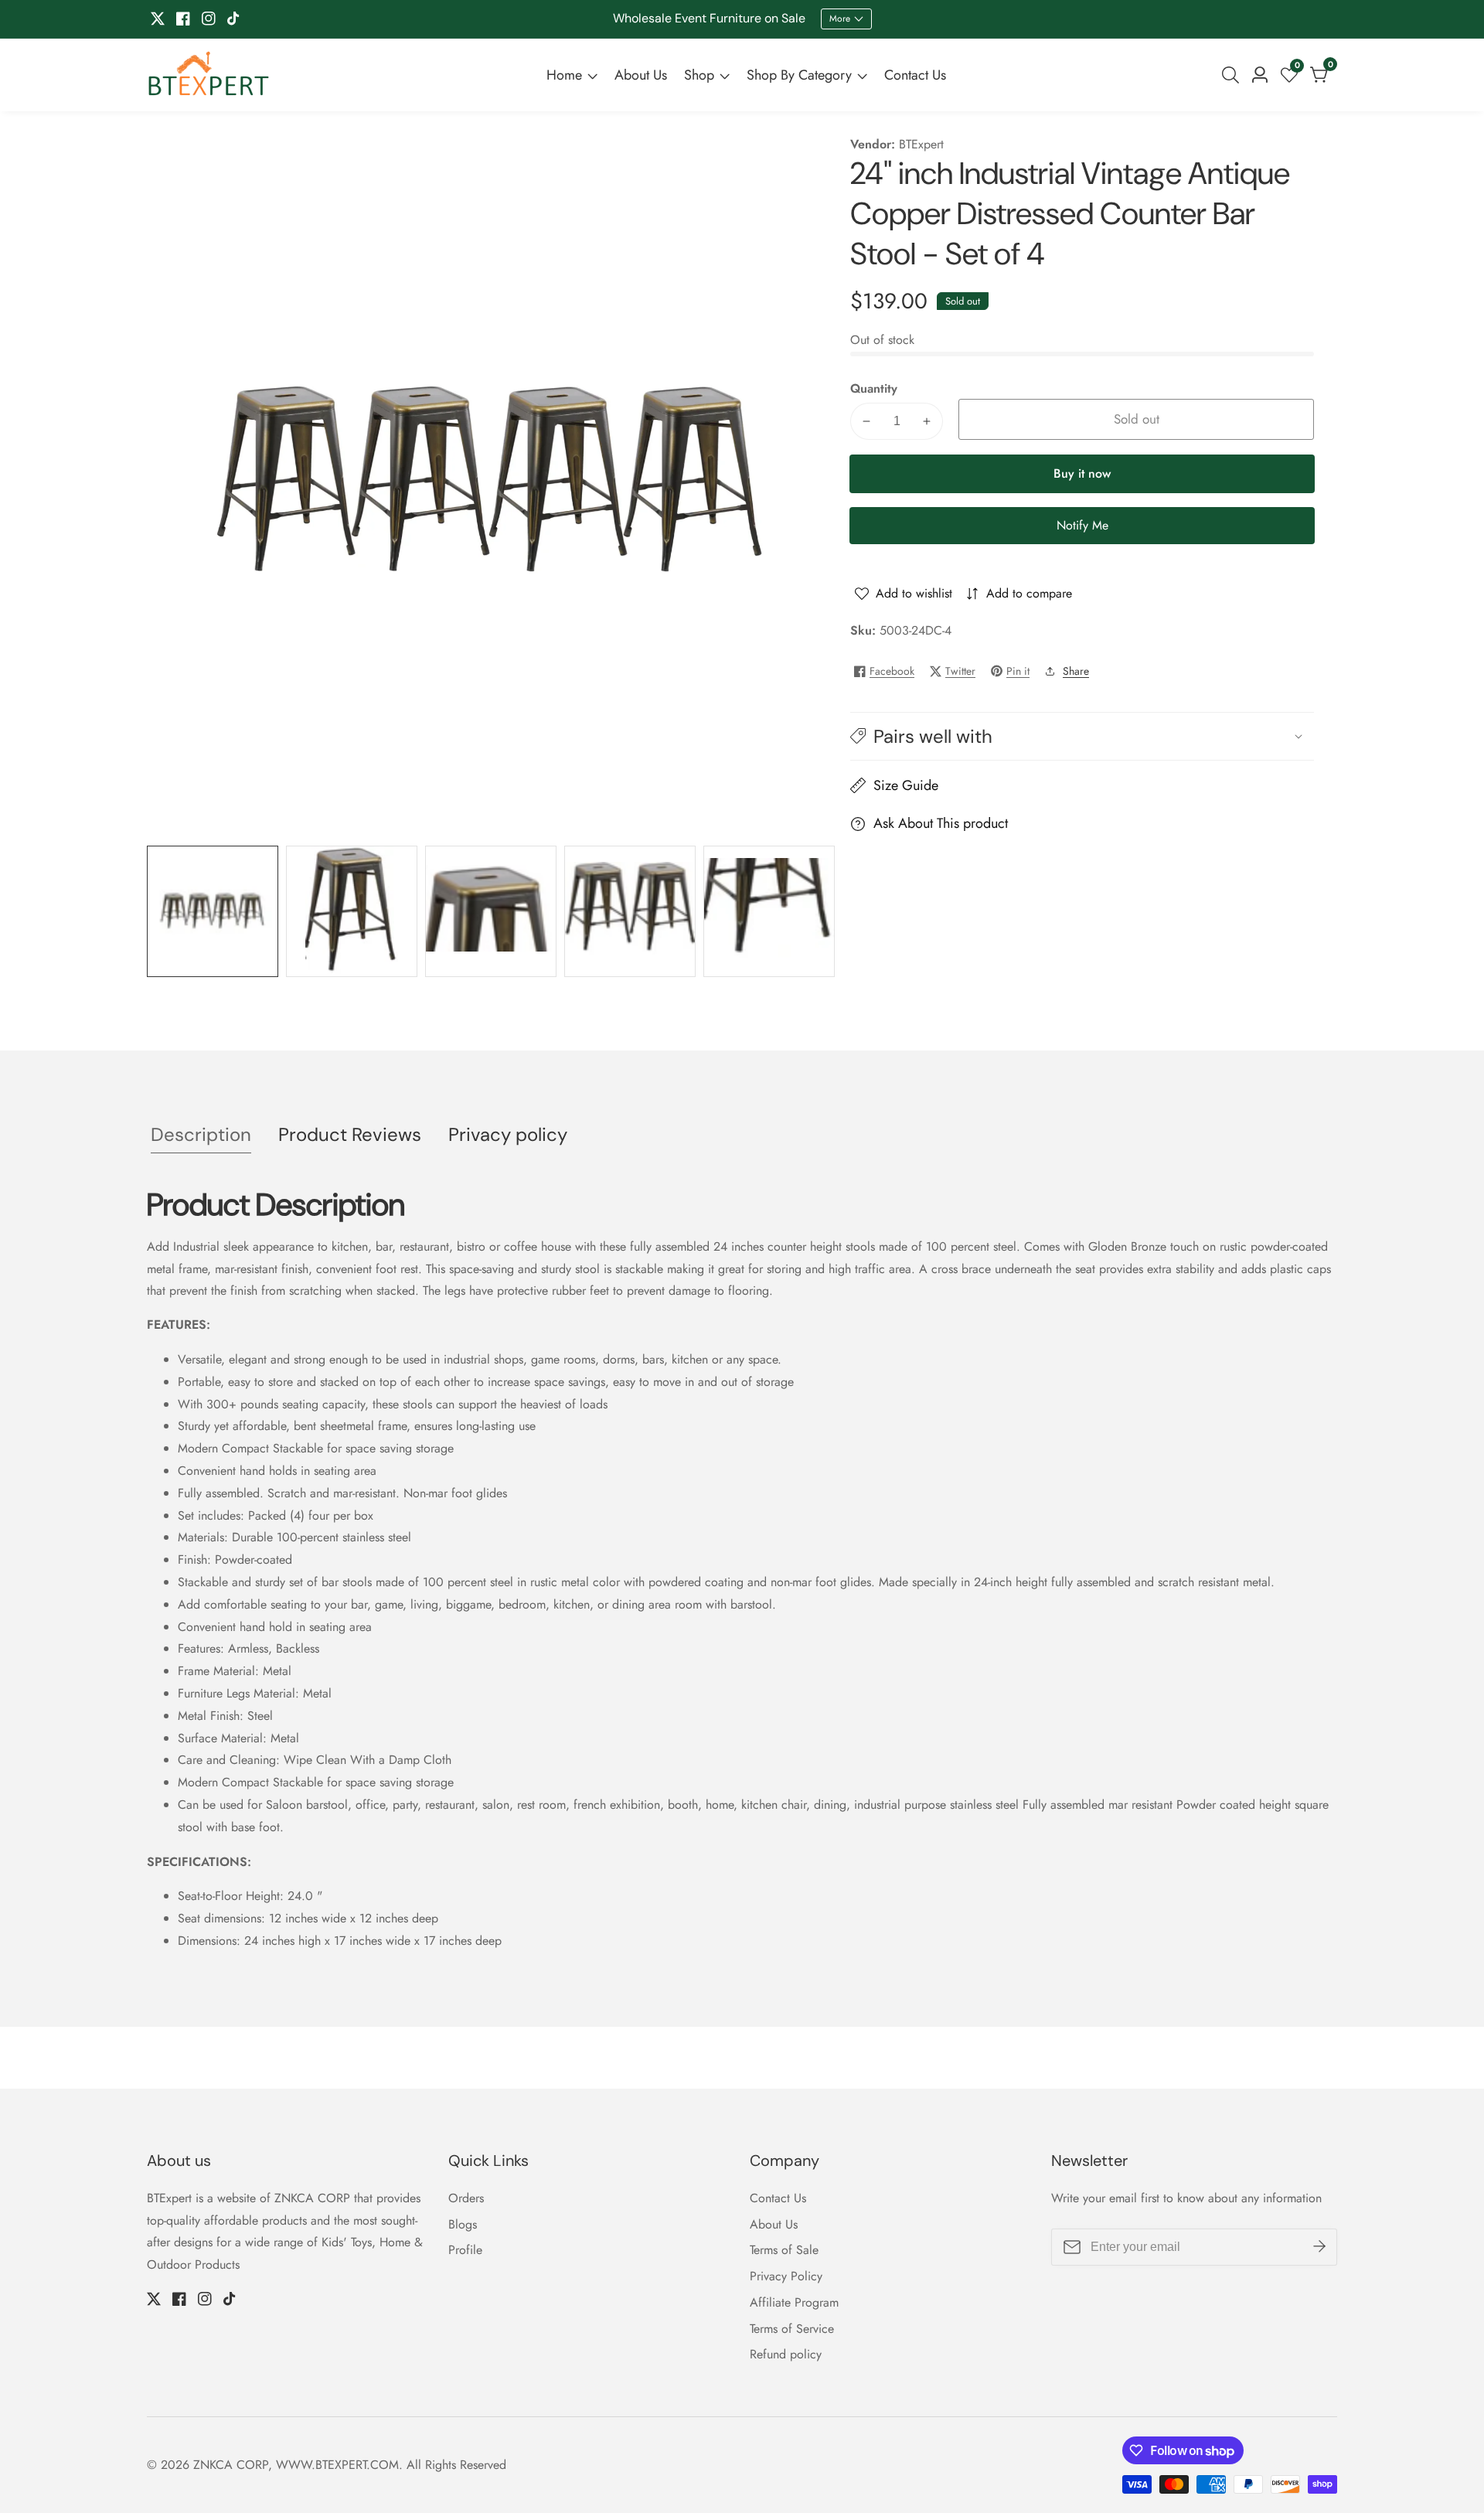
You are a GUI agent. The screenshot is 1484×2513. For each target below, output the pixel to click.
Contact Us (915, 75)
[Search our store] (1234, 75)
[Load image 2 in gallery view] (352, 911)
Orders (466, 2198)
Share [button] (1076, 671)
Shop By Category (799, 75)
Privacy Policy (786, 2276)
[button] (1082, 736)
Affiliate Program (794, 2302)
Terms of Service (792, 2329)
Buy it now (1082, 473)
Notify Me (1082, 525)
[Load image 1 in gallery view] (213, 911)
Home (564, 75)
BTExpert (921, 145)
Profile (465, 2250)
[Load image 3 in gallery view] (491, 911)
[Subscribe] (1319, 2246)
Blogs (463, 2224)
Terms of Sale (784, 2250)
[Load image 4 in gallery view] (630, 911)
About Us (641, 75)
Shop (699, 75)
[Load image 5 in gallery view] (769, 911)
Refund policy (786, 2354)
